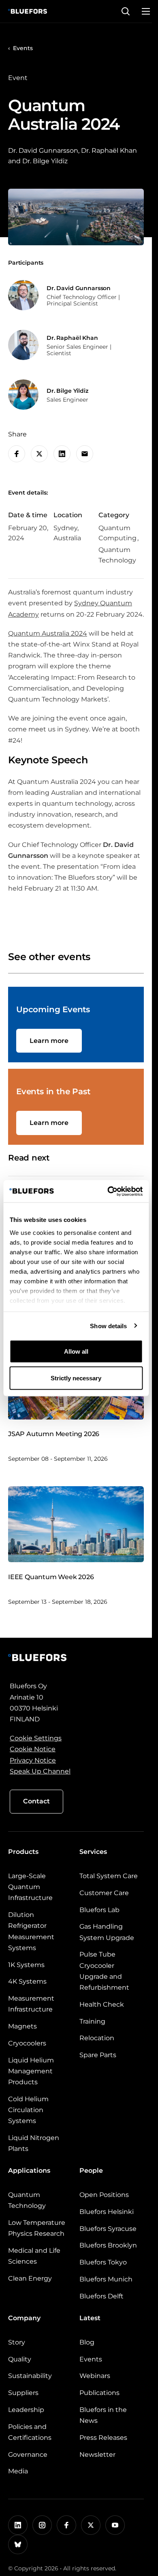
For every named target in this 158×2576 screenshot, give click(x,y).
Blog (87, 2342)
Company (24, 2318)
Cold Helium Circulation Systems (28, 2110)
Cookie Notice (33, 1749)
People (91, 2171)
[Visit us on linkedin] (18, 2525)
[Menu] (146, 11)
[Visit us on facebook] (66, 2525)
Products (23, 1852)
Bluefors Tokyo (103, 2262)
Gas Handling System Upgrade (107, 1932)
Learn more (49, 1041)
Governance (28, 2455)
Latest (90, 2318)
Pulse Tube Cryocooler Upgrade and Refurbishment (104, 1971)
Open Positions (104, 2195)
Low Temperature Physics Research (37, 2228)
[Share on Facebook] (17, 454)
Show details (108, 1326)
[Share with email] (85, 454)
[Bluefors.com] (28, 11)
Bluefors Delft (101, 2296)
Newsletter (97, 2455)
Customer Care (104, 1893)
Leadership (26, 2410)
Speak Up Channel (40, 1771)
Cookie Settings (36, 1738)
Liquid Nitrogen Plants (34, 2143)
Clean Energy (30, 2278)
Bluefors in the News (103, 2415)
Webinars (95, 2376)
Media (18, 2471)
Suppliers (23, 2393)
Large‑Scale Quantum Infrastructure (30, 1887)
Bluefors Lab (99, 1910)
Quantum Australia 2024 (48, 633)
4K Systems (27, 1981)
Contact (36, 1801)
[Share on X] (39, 454)
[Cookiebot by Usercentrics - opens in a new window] (108, 1191)
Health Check (102, 2004)
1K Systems (26, 1965)
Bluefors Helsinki (107, 2212)
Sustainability (30, 2376)
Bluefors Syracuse (108, 2229)
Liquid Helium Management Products (31, 2071)
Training (92, 2021)
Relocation (97, 2038)
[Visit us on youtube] (115, 2525)
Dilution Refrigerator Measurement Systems (31, 1931)
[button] (126, 11)
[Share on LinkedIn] (62, 454)
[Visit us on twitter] (91, 2525)
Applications (29, 2171)
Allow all (76, 1351)
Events (23, 48)
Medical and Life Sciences (34, 2256)
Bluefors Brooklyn (108, 2245)
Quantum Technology (27, 2200)
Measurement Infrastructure (31, 2004)
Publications (99, 2393)
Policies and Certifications (30, 2432)
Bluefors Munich (106, 2279)
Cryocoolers (27, 2043)
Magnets (22, 2026)
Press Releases (103, 2438)
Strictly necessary (76, 1378)
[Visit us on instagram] (42, 2525)
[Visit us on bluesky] (18, 2544)
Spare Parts (98, 2055)
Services (93, 1852)
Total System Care (109, 1876)
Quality (20, 2359)
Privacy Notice (33, 1760)
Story (17, 2342)
